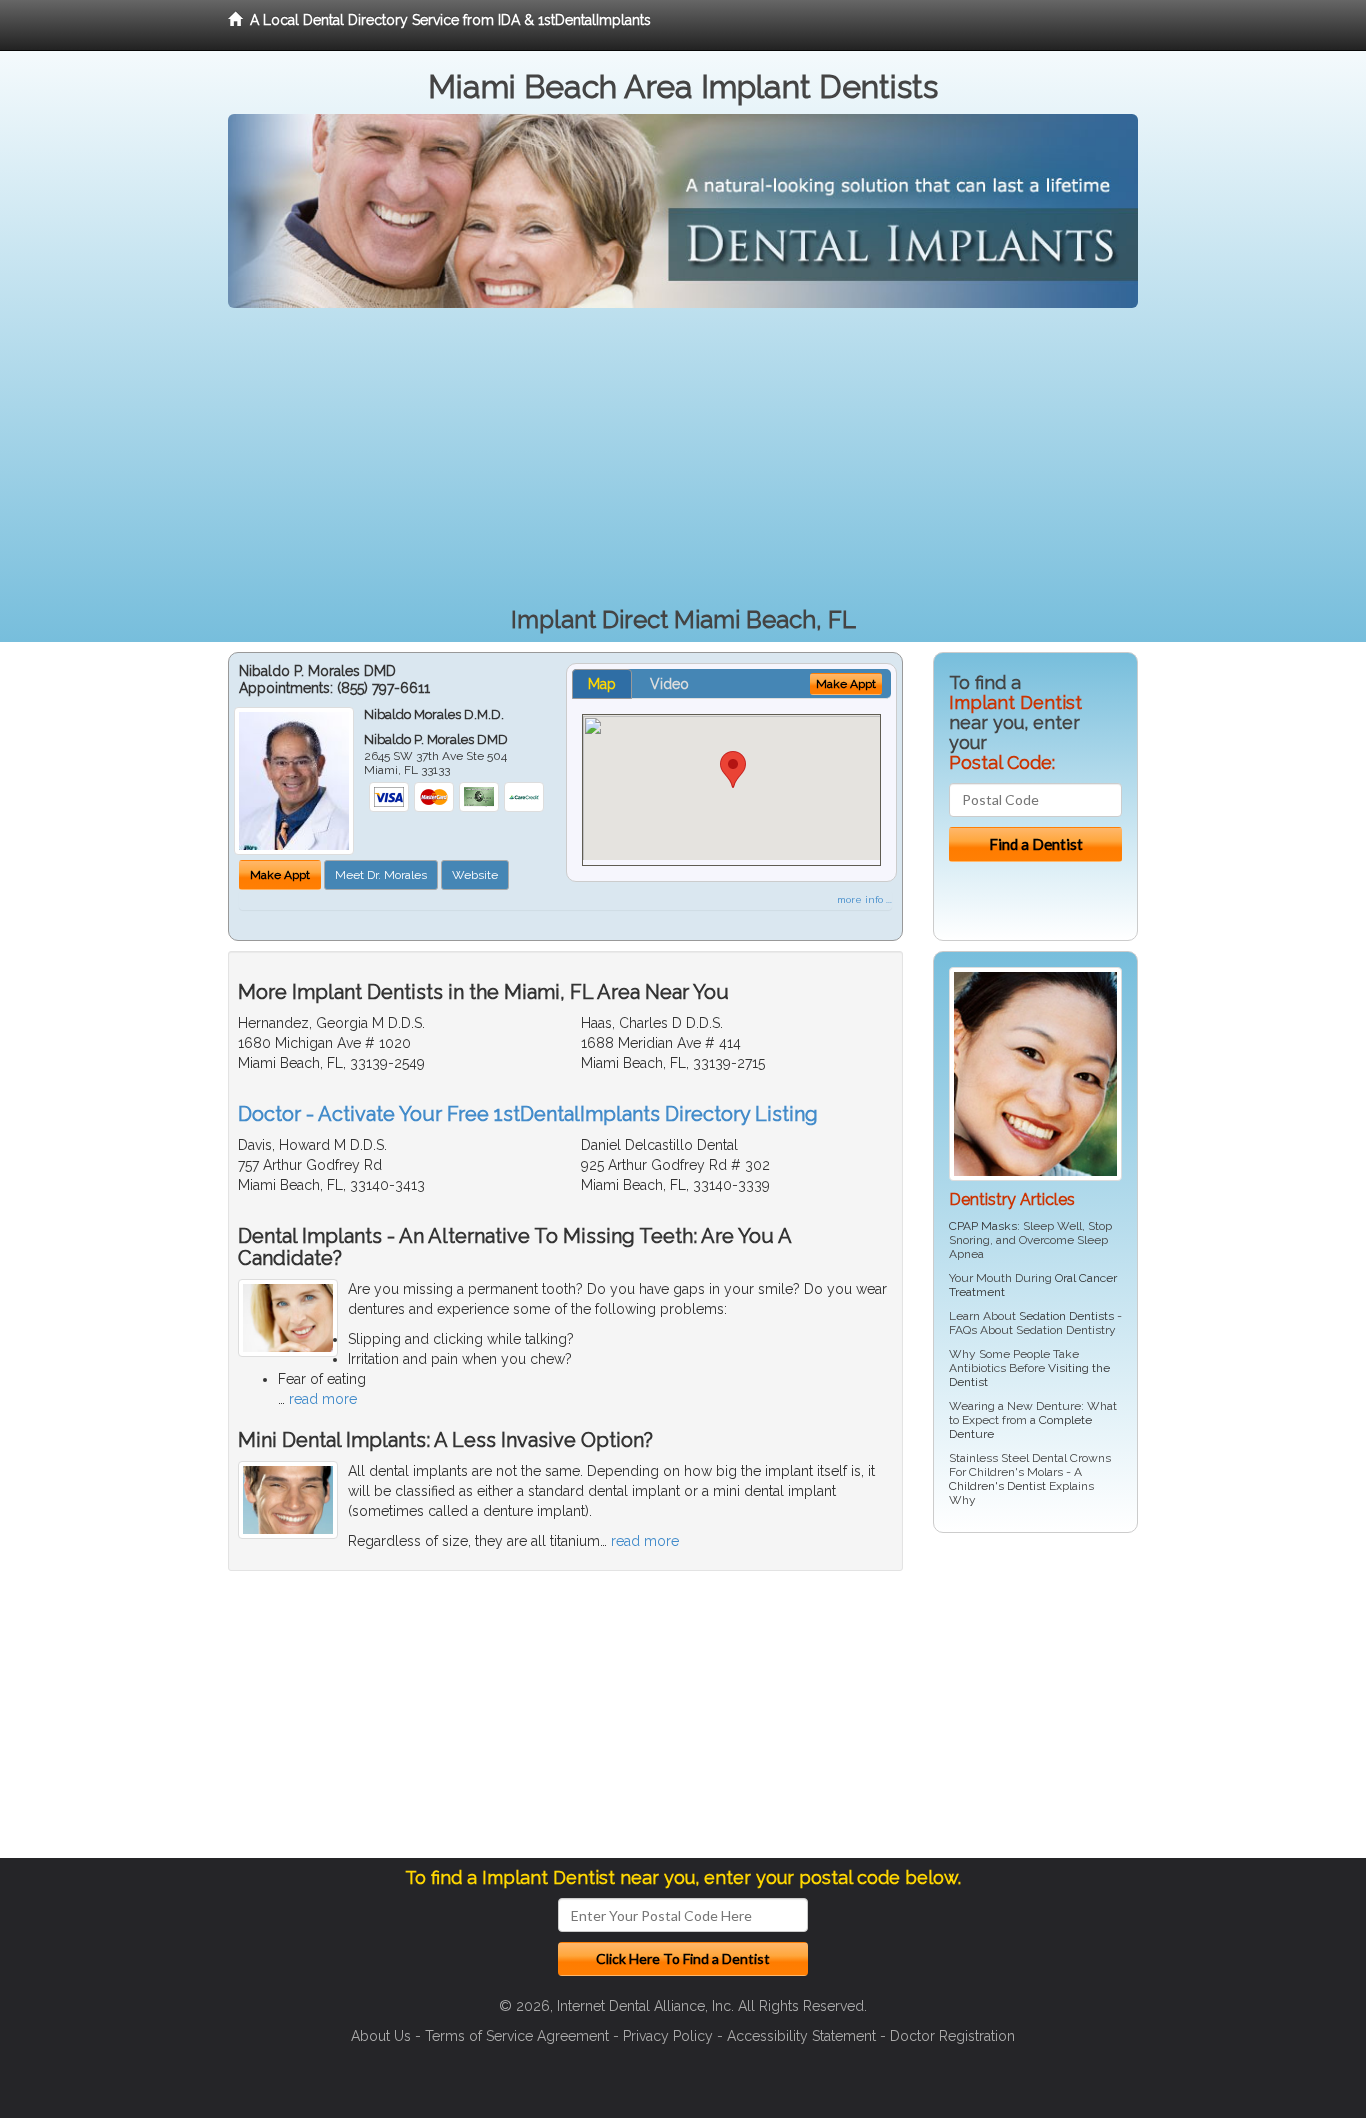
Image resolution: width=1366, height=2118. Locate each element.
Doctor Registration (952, 2036)
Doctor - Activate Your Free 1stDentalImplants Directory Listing (528, 1114)
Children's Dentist (997, 1486)
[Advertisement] (683, 458)
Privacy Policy (668, 2036)
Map (602, 684)
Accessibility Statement (801, 2036)
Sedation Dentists (1066, 1316)
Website (475, 875)
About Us (381, 2036)
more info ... (864, 899)
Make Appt (280, 875)
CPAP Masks (983, 1226)
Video (669, 684)
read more (323, 1399)
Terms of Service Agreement (517, 2036)
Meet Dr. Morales (381, 875)
